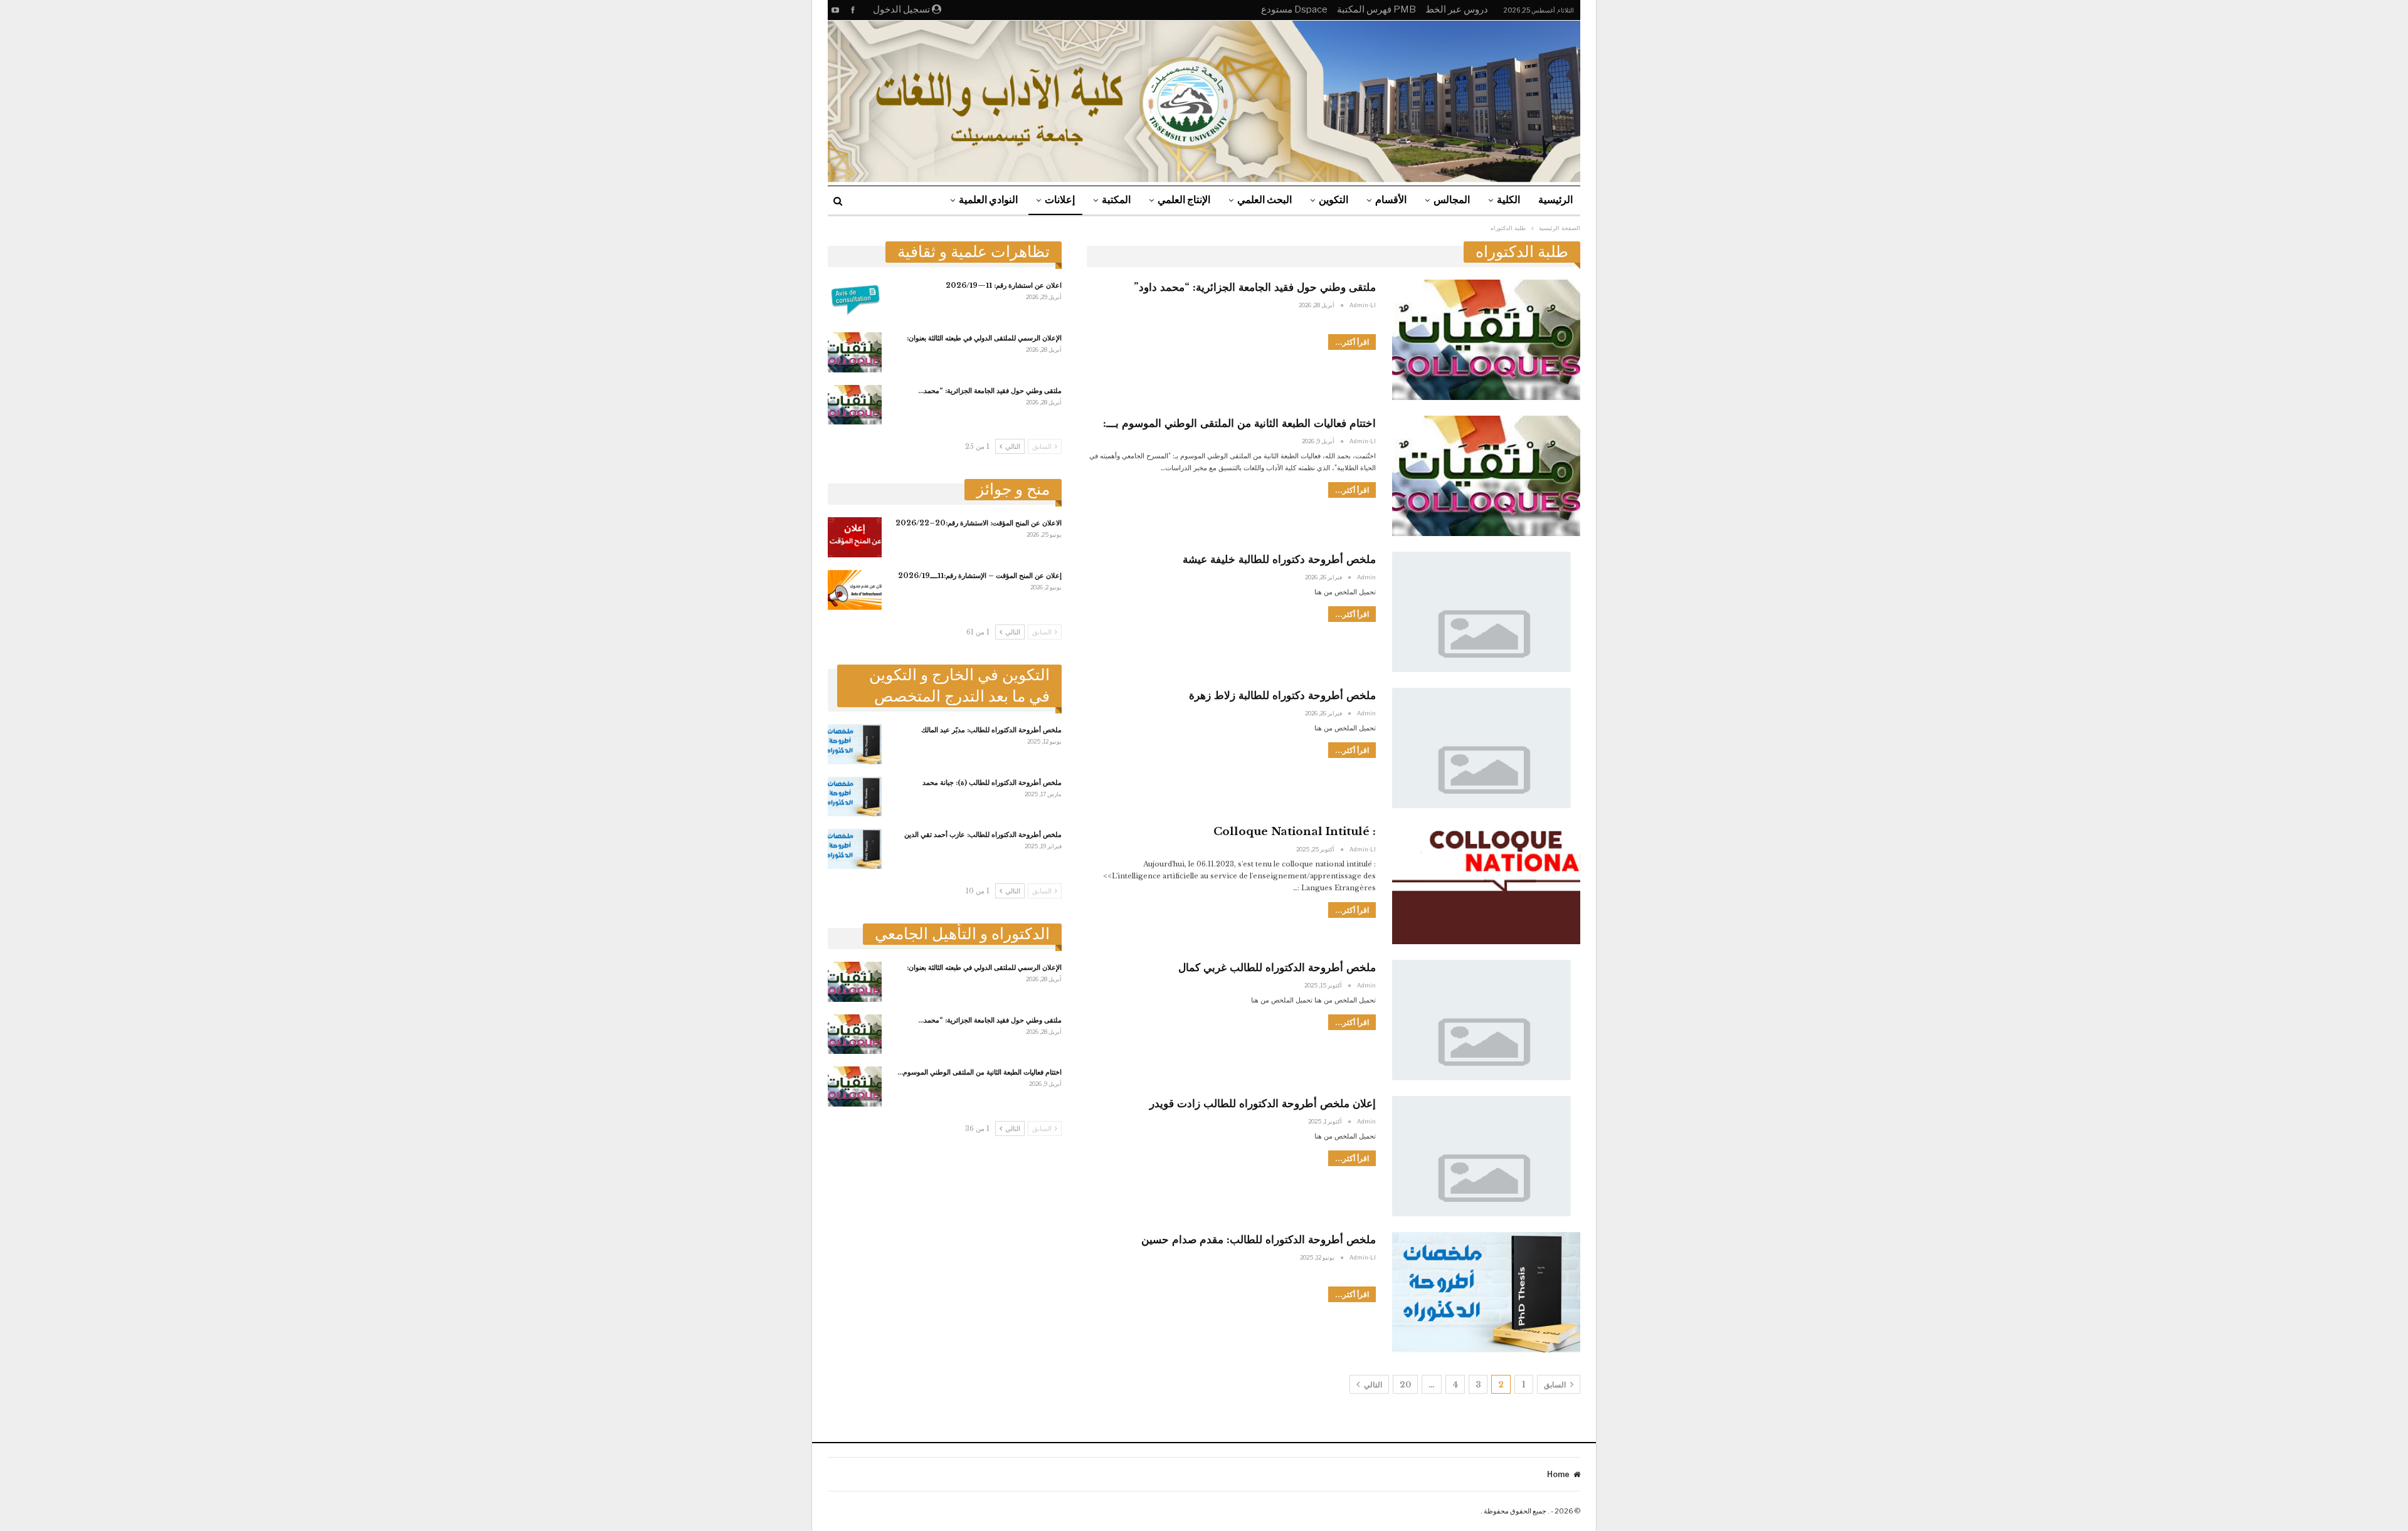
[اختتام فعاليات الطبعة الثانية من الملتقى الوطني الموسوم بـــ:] (855, 1086)
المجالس (1452, 200)
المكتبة (1116, 200)
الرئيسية (1555, 200)
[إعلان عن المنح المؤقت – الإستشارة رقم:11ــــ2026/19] (855, 590)
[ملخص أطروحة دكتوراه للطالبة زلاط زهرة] (1486, 748)
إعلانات (1060, 200)
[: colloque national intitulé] (1486, 884)
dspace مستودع (1294, 9)
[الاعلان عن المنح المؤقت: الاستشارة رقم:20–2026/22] (855, 537)
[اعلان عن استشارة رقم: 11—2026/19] (855, 300)
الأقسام (1391, 200)
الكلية (1508, 200)
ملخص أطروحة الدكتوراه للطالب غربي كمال (1277, 968)
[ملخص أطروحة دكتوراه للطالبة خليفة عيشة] (1486, 612)
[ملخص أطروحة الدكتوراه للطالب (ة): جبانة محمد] (855, 797)
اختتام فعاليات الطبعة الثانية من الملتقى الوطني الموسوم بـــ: (1239, 424)
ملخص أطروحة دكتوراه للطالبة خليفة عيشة (1279, 560)
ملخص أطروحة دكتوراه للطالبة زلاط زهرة (1282, 696)
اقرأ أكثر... (1352, 342)
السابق (1556, 1385)
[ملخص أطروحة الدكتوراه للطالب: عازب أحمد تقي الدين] (855, 849)
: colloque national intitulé (1295, 832)
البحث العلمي (1265, 200)
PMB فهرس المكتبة (1376, 9)
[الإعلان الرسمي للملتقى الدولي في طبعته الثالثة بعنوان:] (855, 352)
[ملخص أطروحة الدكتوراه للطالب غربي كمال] (1486, 1020)
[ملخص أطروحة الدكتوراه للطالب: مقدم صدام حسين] (1486, 1292)
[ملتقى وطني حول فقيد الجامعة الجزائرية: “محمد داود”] (855, 405)
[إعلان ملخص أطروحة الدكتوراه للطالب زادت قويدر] (1486, 1156)
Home (1558, 1474)
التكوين (1333, 200)
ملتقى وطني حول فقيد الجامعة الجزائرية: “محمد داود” (1255, 287)
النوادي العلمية (988, 200)
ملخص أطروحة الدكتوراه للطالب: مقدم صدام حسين (1259, 1240)
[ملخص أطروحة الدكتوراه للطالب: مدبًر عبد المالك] (855, 744)
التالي (1372, 1385)
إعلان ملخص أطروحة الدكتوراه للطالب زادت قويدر (1263, 1104)
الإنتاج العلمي (1184, 200)
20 (1405, 1385)
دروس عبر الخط (1457, 9)
